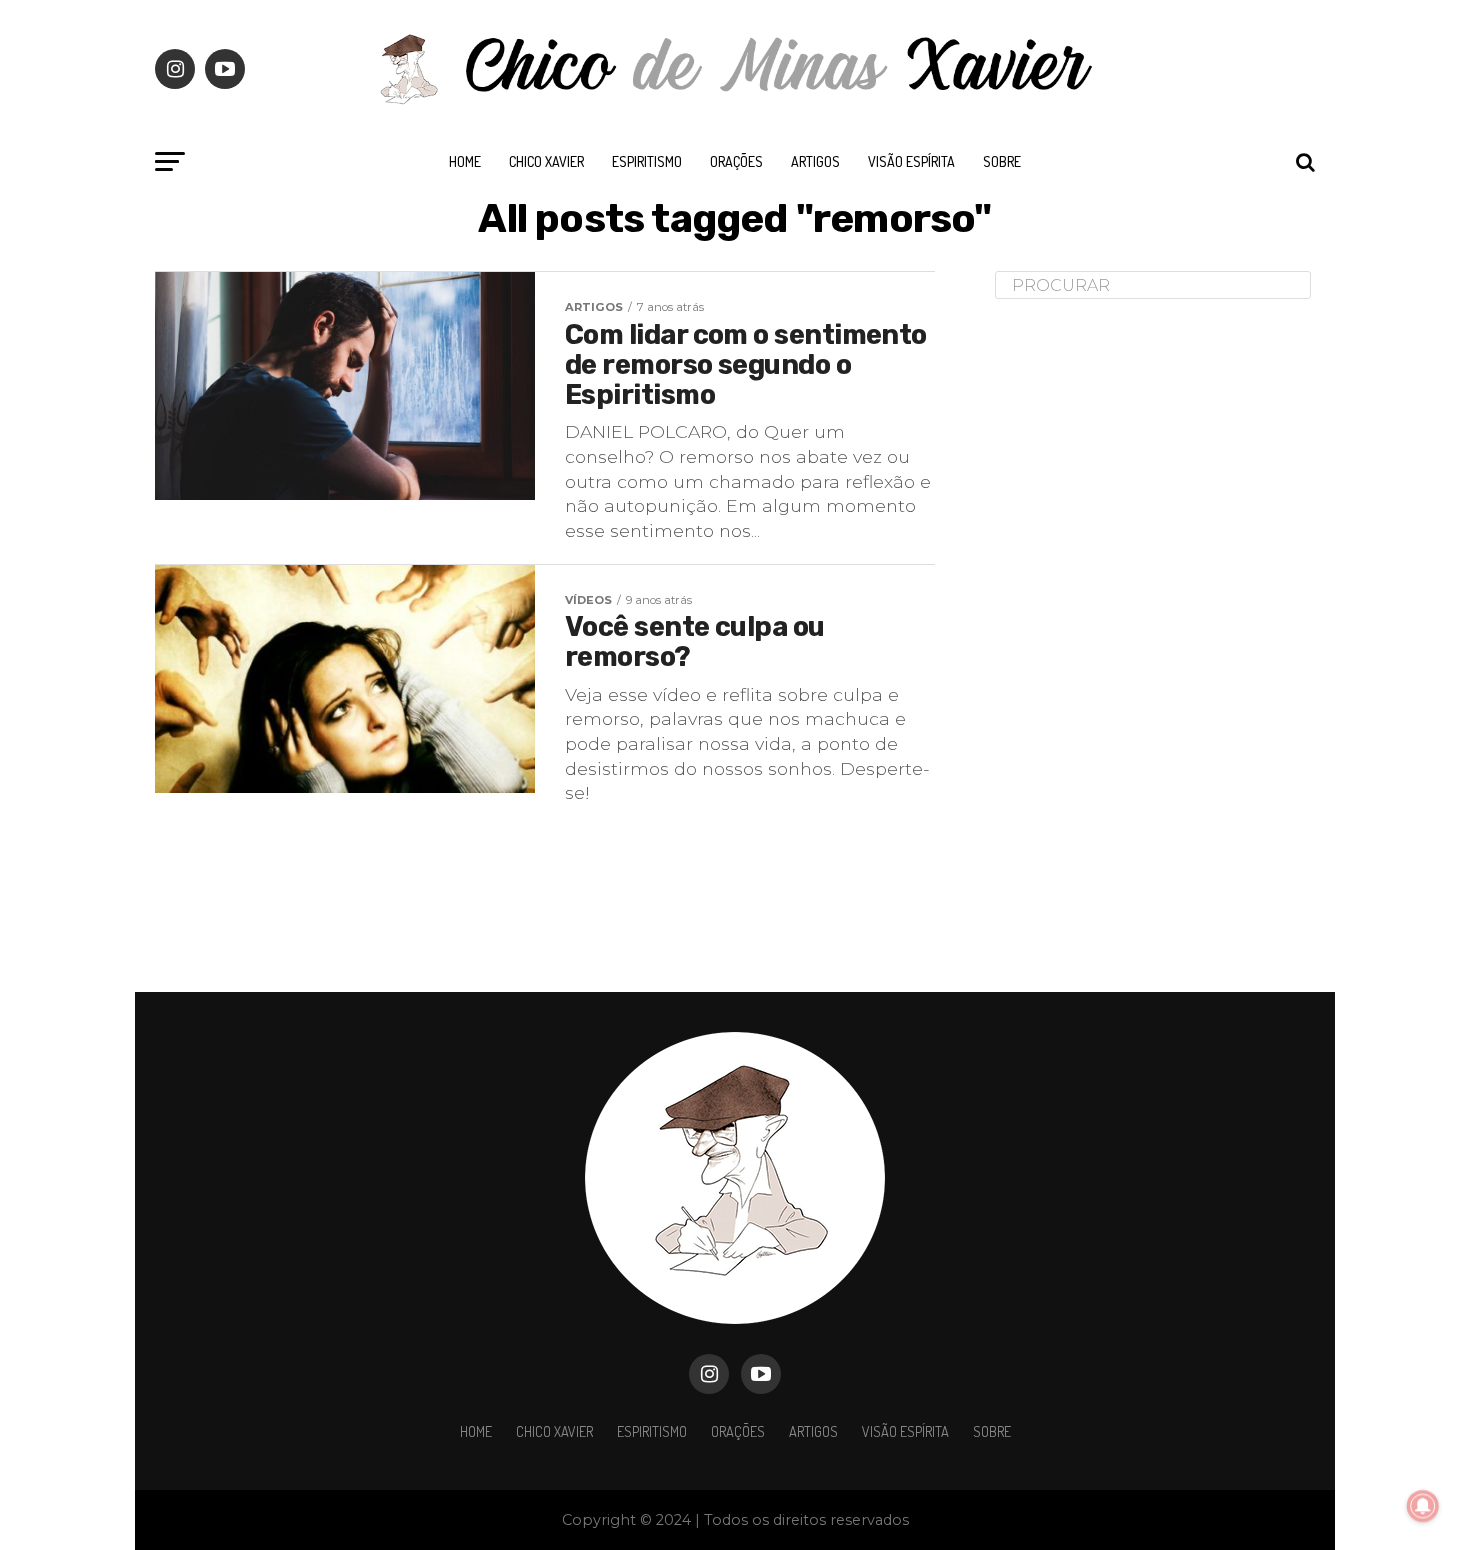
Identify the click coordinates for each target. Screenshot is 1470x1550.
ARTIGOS (815, 161)
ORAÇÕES (736, 161)
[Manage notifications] (1423, 1506)
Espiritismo (647, 161)
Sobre (1002, 161)
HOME (465, 161)
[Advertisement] (1145, 629)
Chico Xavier (546, 161)
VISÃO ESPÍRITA (911, 161)
